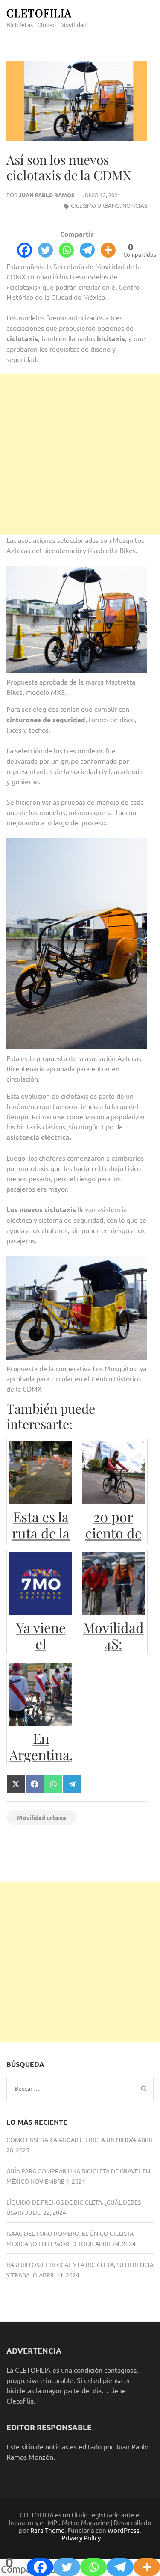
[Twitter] (45, 250)
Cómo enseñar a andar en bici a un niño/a (71, 2140)
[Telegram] (87, 250)
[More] (108, 250)
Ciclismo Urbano (95, 205)
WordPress (124, 2530)
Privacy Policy (81, 2538)
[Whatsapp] (66, 250)
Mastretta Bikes (112, 550)
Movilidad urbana (42, 1817)
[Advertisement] (80, 455)
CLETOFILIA (39, 13)
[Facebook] (25, 250)
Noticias (135, 205)
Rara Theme (47, 2530)
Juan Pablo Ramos (47, 195)
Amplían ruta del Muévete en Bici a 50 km (38, 1856)
